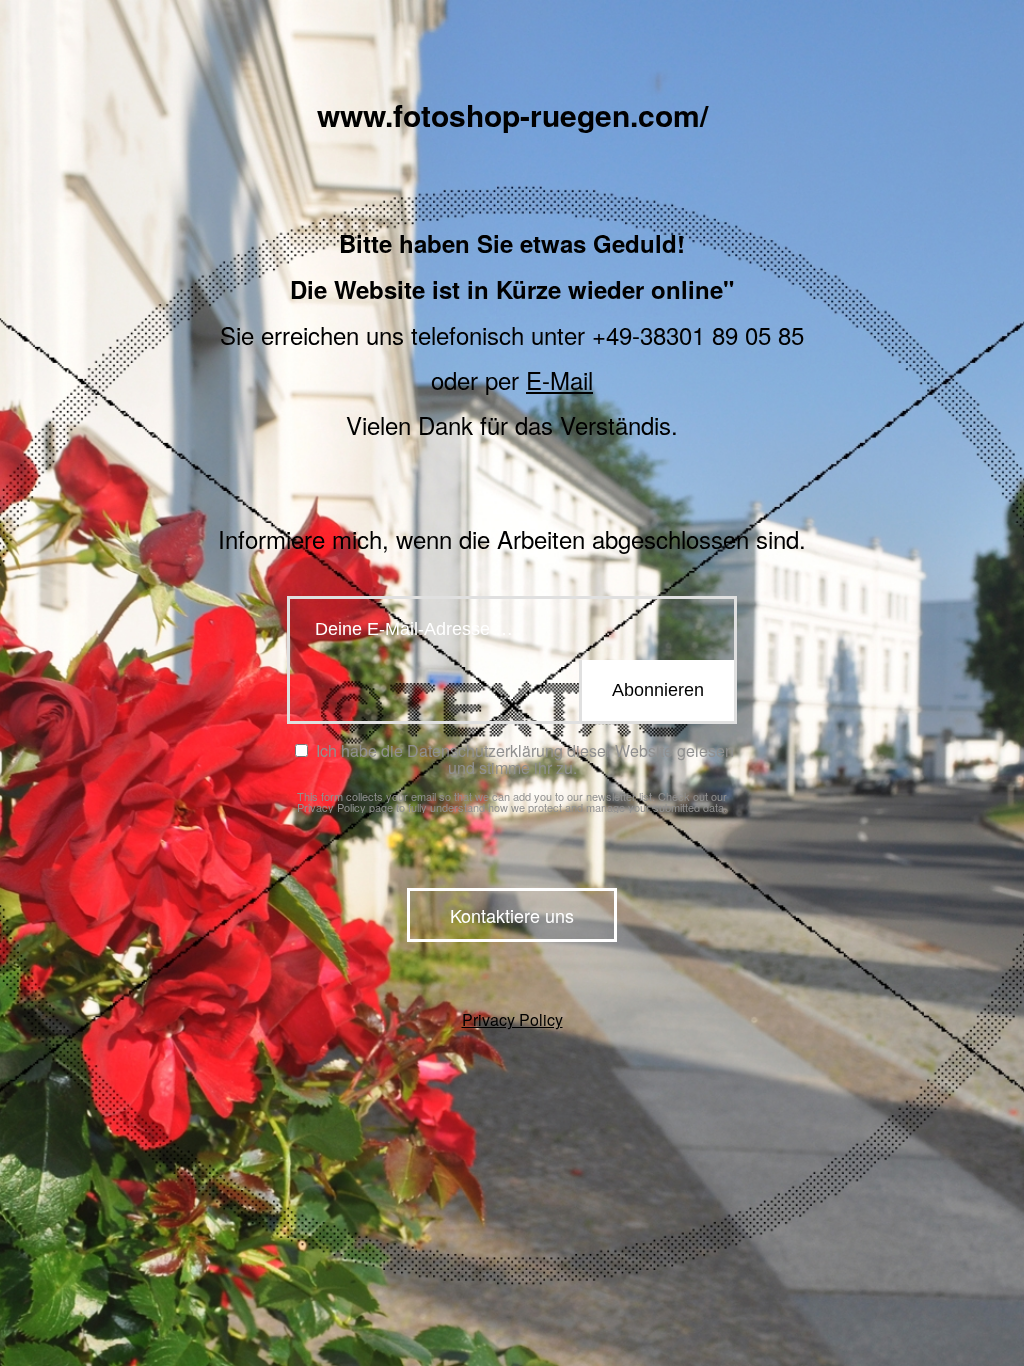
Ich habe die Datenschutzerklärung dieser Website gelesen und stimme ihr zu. (523, 759)
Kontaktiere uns (512, 915)
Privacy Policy (331, 807)
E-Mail (559, 379)
